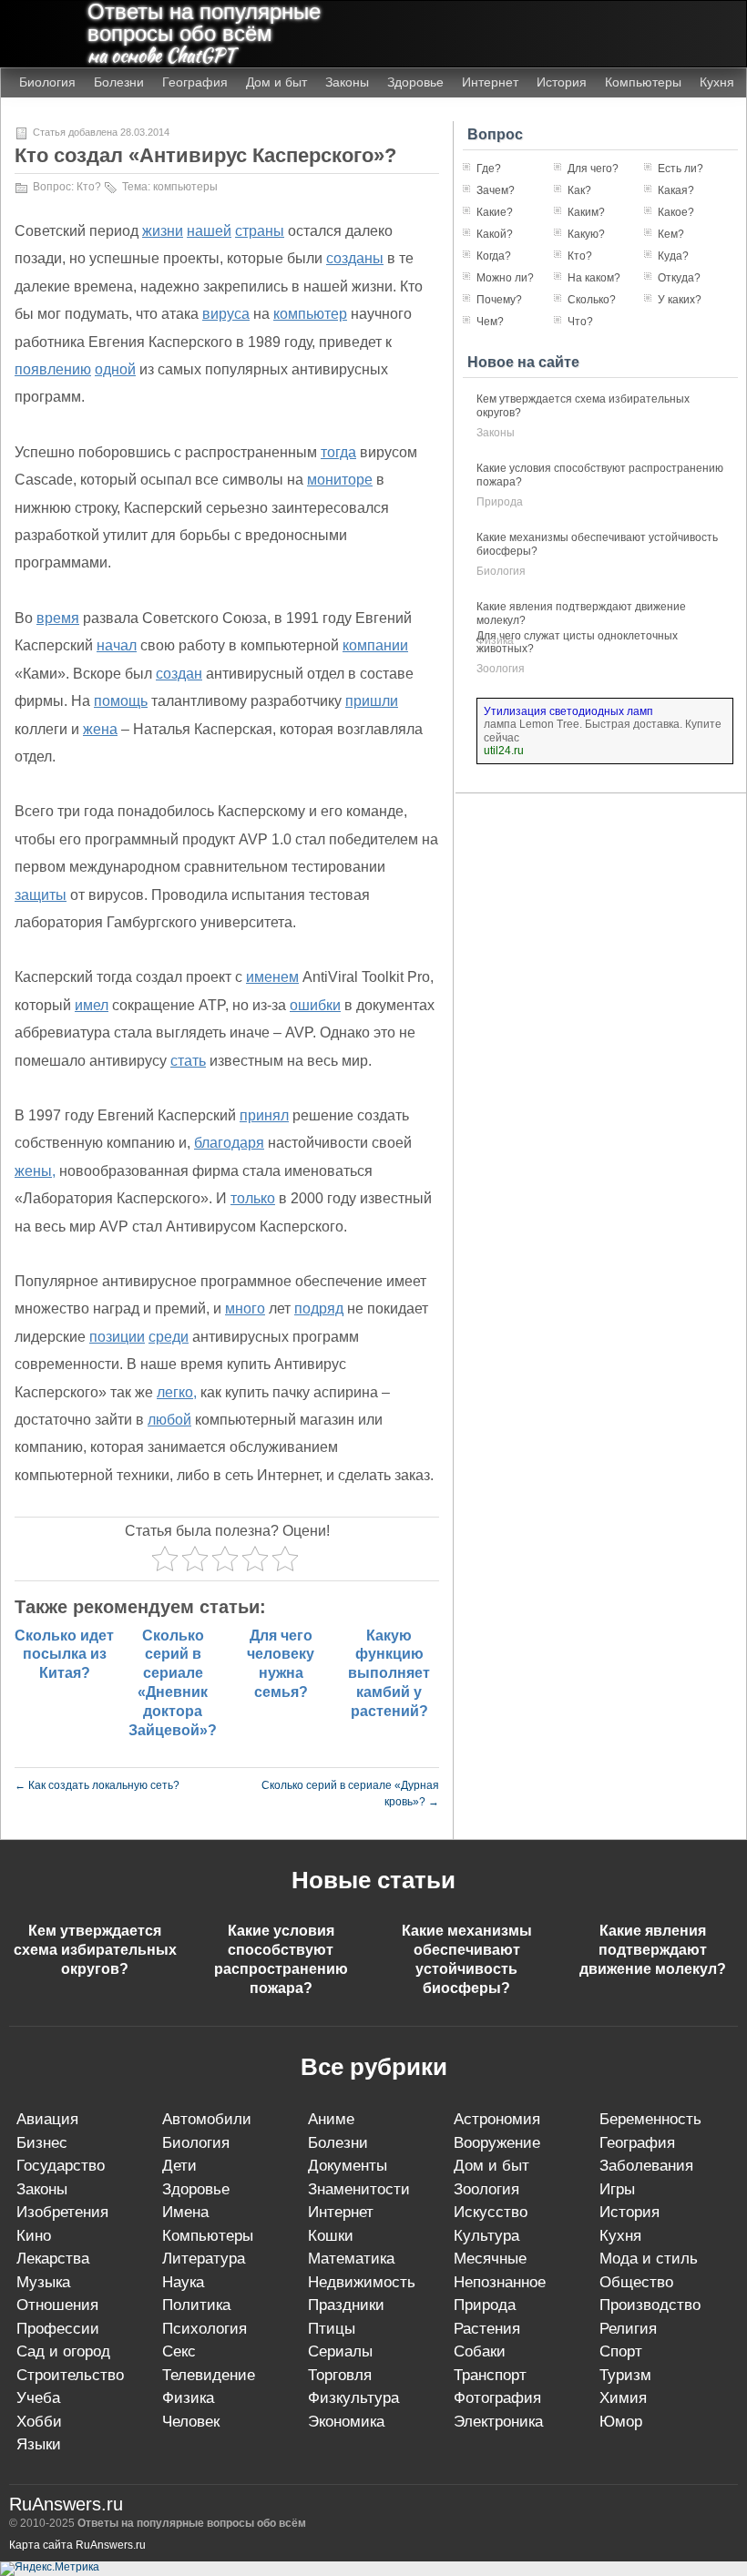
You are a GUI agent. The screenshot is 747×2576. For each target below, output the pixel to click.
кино (34, 2236)
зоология (501, 669)
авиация (47, 2119)
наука (183, 2282)
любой (169, 1420)
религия (628, 2329)
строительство (70, 2375)
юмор (621, 2422)
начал (117, 645)
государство (61, 2166)
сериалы (340, 2351)
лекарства (53, 2259)
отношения (57, 2305)
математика (351, 2259)
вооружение (497, 2143)
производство (650, 2305)
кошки (331, 2236)
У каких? (680, 300)
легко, (177, 1392)
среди (169, 1337)
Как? (579, 190)
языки (39, 2444)
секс (179, 2351)
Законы (347, 82)
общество (636, 2282)
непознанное (500, 2282)
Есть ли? (680, 169)
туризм (625, 2375)
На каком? (594, 278)
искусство (491, 2212)
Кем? (671, 234)
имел (92, 1005)
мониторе (340, 480)
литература (204, 2259)
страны (260, 231)
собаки (480, 2351)
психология (205, 2329)
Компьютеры (643, 82)
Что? (580, 322)
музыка (43, 2282)
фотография (497, 2398)
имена (185, 2212)
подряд (319, 1308)
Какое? (676, 212)
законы (496, 433)
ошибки (315, 1005)
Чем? (490, 322)
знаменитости (359, 2189)
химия (623, 2398)
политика (196, 2305)
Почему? (499, 300)
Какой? (495, 234)
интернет (341, 2212)
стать (188, 1061)
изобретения (62, 2212)
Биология (47, 82)
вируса (226, 314)
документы (348, 2166)
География (195, 82)
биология (501, 571)
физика (188, 2398)
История (562, 82)
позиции (117, 1337)
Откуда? (679, 278)
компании (375, 645)
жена (100, 729)
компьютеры (185, 187)
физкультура (353, 2398)
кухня (620, 2236)
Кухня (717, 82)
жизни (163, 231)
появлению (53, 369)
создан (179, 674)
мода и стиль (649, 2259)
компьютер (310, 314)
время (58, 618)
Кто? (89, 187)
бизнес (42, 2143)
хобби (39, 2422)
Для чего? (593, 169)
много (245, 1308)
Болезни (119, 82)
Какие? (495, 212)
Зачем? (496, 190)
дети (179, 2166)
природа (500, 502)
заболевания (646, 2166)
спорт (621, 2351)
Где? (489, 169)
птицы (332, 2329)
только (253, 1198)
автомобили (207, 2119)
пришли (372, 701)
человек (191, 2422)
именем (272, 977)
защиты (41, 895)
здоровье (196, 2189)
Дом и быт (276, 82)
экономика (346, 2422)
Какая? (676, 190)
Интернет (490, 82)
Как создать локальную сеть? (97, 1785)
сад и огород (63, 2351)
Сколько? (592, 300)
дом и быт (491, 2166)
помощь (121, 701)
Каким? (586, 212)
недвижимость (362, 2282)
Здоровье (415, 82)
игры (617, 2189)
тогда (338, 452)
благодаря (229, 1143)
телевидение (209, 2375)
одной (115, 369)
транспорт (490, 2375)
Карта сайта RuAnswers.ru (77, 2545)
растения (487, 2329)
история (629, 2212)
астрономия (497, 2119)
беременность (650, 2119)
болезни (338, 2143)
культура (486, 2236)
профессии (58, 2329)
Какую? (586, 234)
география (637, 2143)
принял (264, 1115)
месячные (490, 2259)
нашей (209, 231)
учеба (38, 2398)
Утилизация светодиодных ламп (568, 711)
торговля (340, 2375)
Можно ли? (505, 278)
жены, (35, 1171)
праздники (346, 2305)
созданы (355, 258)
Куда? (673, 256)
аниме (331, 2119)
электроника (498, 2422)
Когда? (494, 256)
